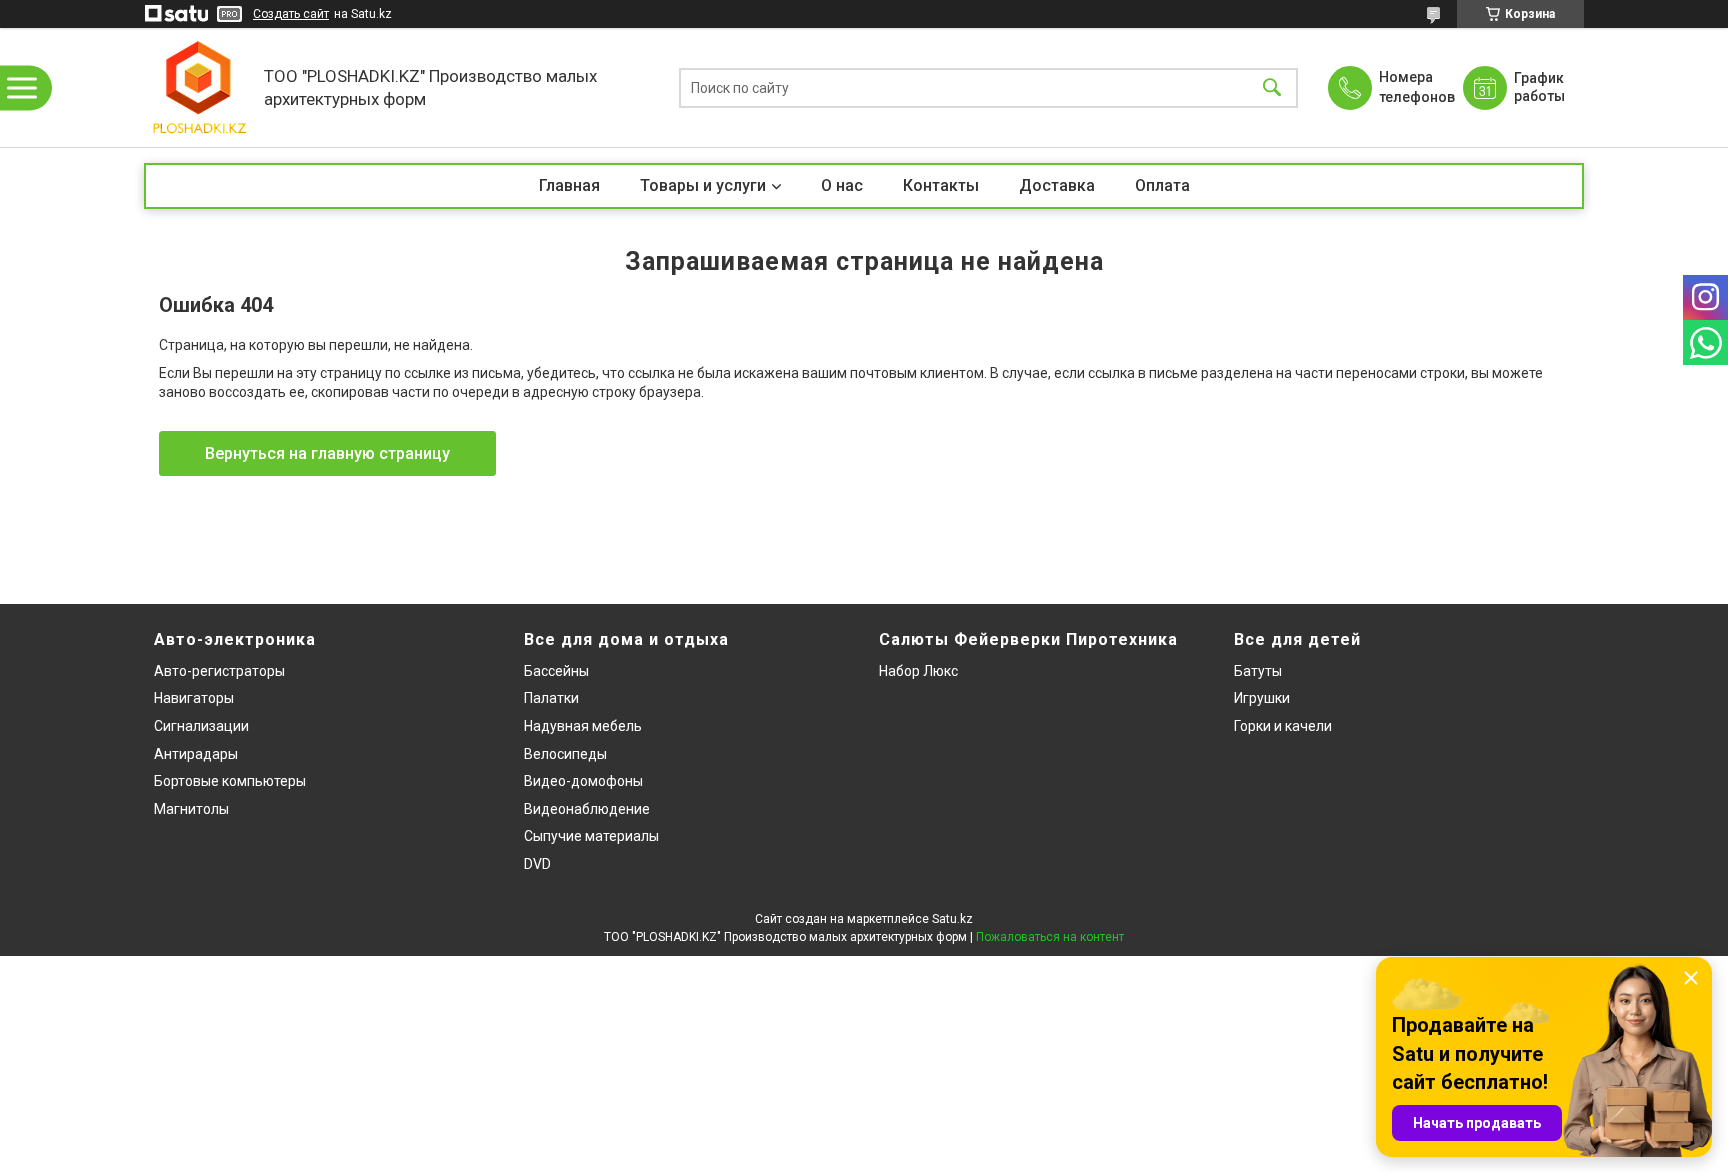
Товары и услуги (703, 185)
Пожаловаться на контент (1050, 937)
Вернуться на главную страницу (327, 453)
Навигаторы (194, 698)
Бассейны (556, 671)
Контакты (941, 185)
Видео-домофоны (583, 781)
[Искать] (1272, 87)
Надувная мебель (583, 726)
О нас (842, 185)
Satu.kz (952, 919)
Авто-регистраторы (219, 671)
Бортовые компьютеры (230, 781)
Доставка (1057, 185)
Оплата (1162, 185)
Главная (569, 185)
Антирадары (196, 754)
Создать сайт (291, 14)
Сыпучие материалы (591, 836)
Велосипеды (565, 754)
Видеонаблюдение (587, 809)
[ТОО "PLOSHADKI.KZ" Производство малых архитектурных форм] (199, 87)
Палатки (551, 698)
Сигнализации (201, 726)
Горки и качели (1283, 726)
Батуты (1258, 671)
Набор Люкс (918, 671)
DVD (537, 864)
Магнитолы (191, 809)
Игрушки (1262, 698)
